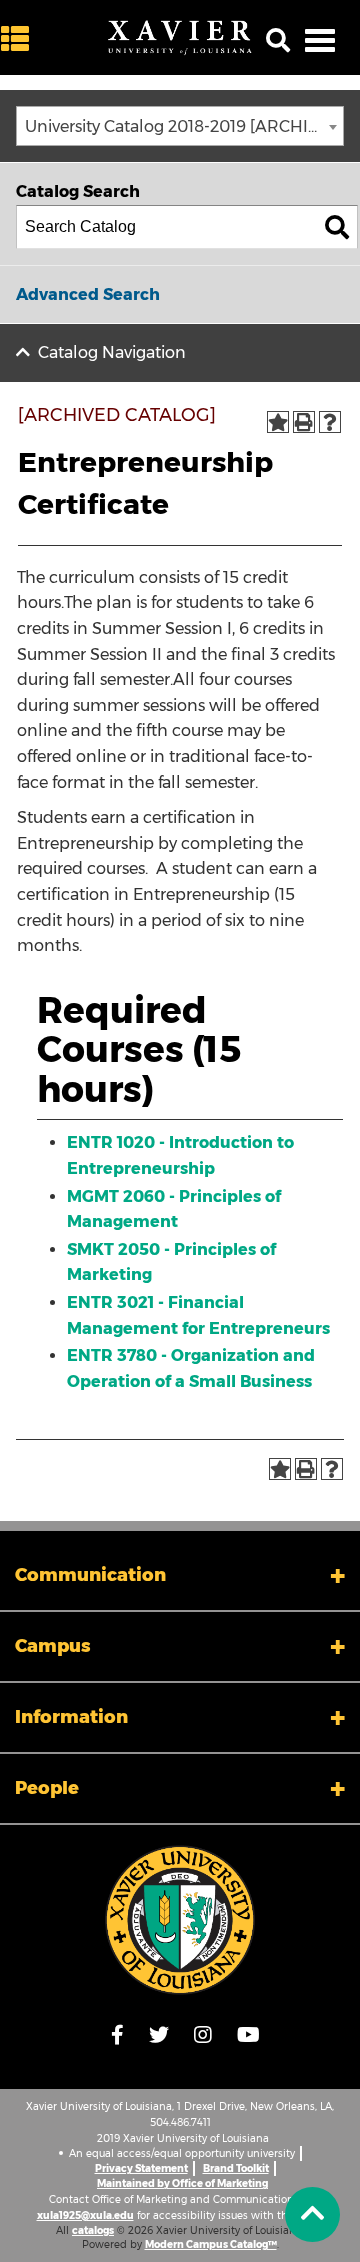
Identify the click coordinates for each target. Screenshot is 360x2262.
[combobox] (180, 126)
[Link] (180, 1920)
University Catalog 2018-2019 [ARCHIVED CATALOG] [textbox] (184, 126)
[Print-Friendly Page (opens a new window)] (304, 422)
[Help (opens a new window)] (330, 422)
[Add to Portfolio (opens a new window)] (278, 422)
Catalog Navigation (112, 352)
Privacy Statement (141, 2168)
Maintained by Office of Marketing (182, 2183)
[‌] (20, 39)
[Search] (337, 227)
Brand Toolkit (236, 2168)
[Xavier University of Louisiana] (180, 38)
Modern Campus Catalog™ (211, 2244)
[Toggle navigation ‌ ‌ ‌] (320, 40)
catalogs (93, 2230)
